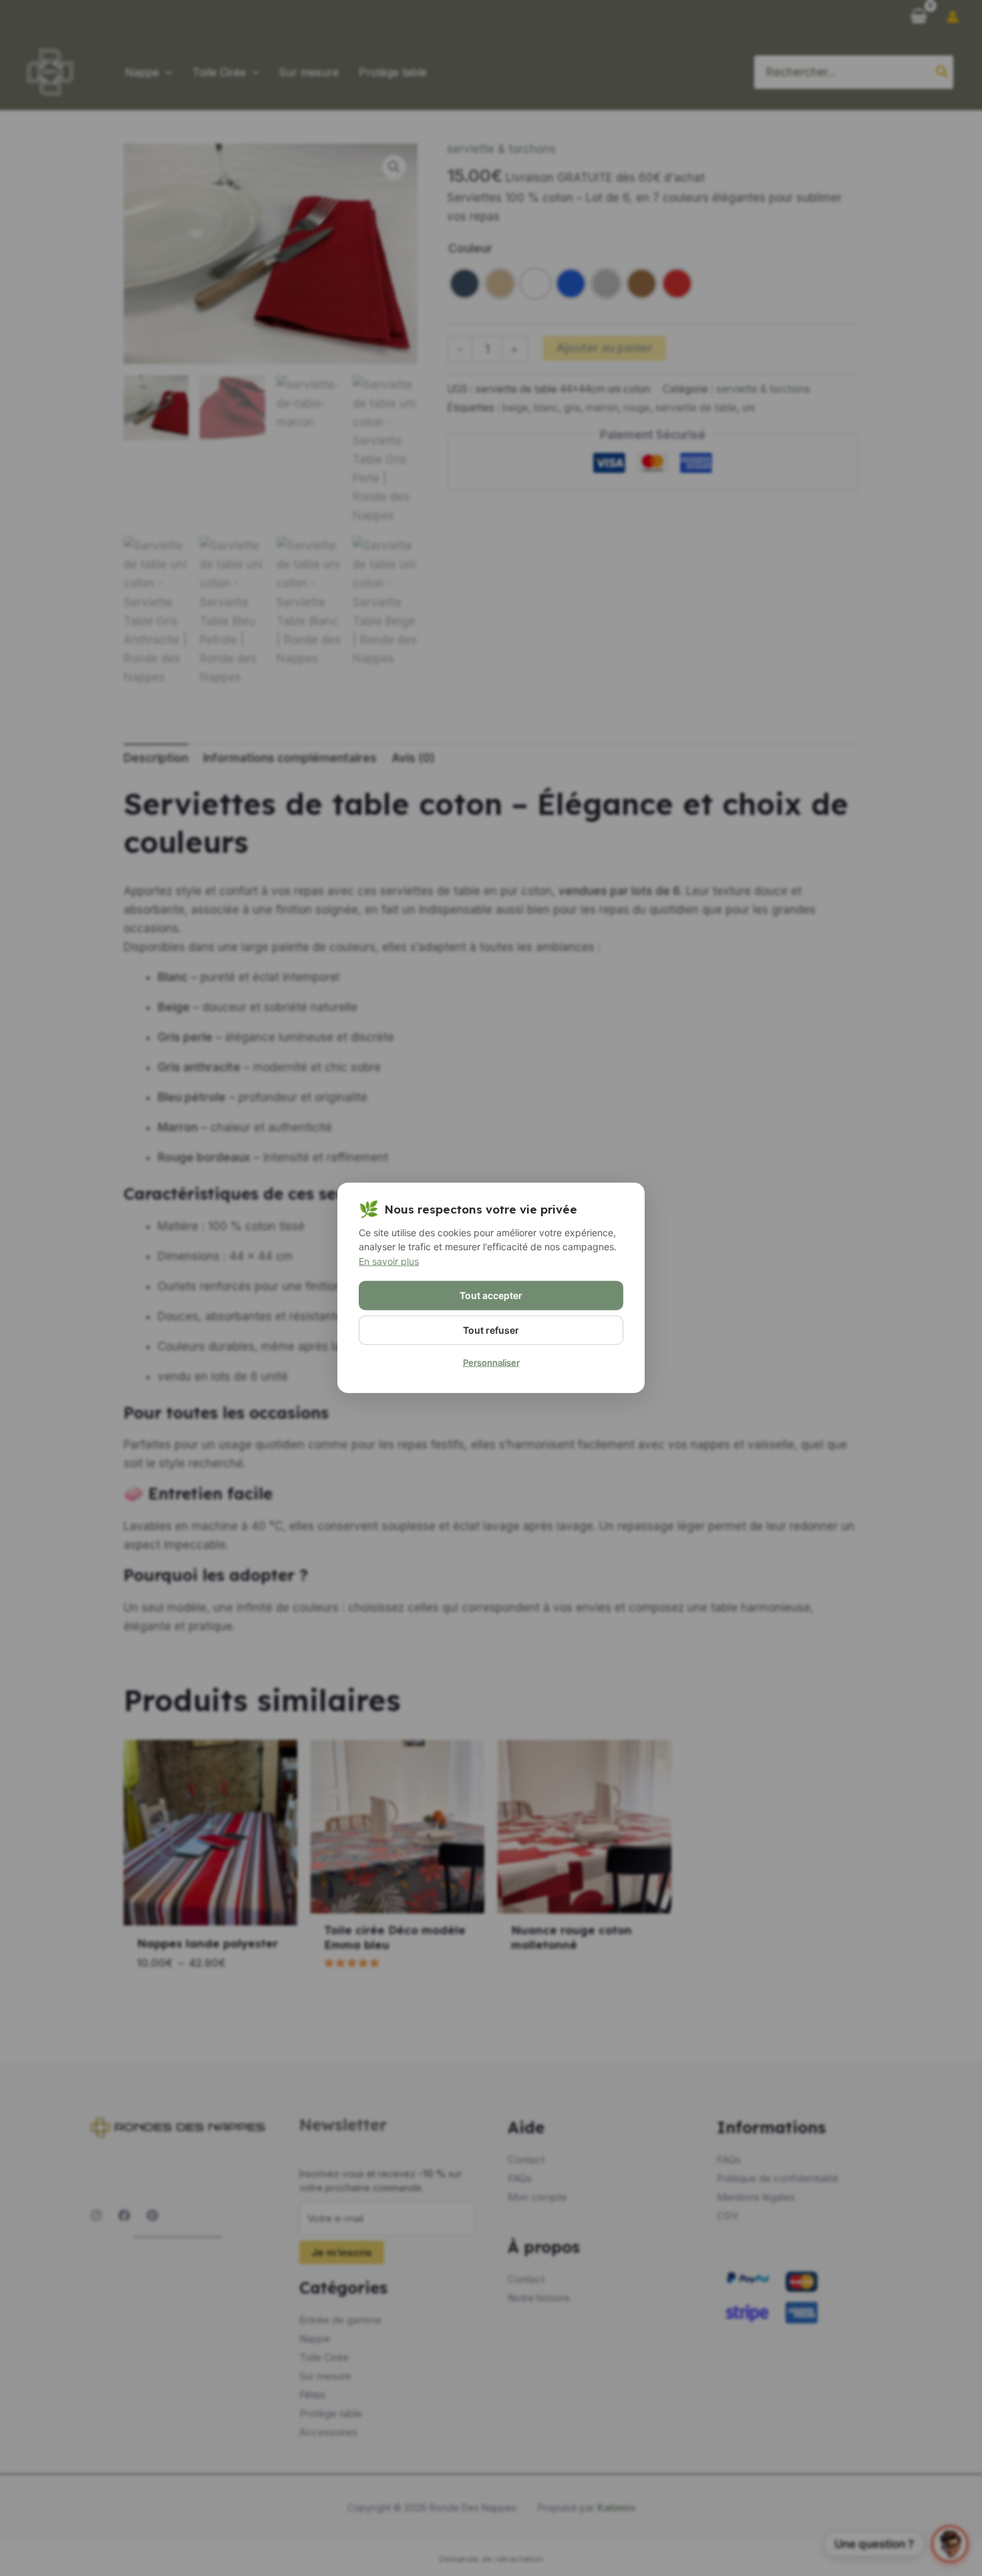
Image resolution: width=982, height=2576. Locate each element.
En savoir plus (389, 1261)
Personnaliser (491, 1362)
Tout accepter (491, 1295)
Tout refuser (491, 1330)
